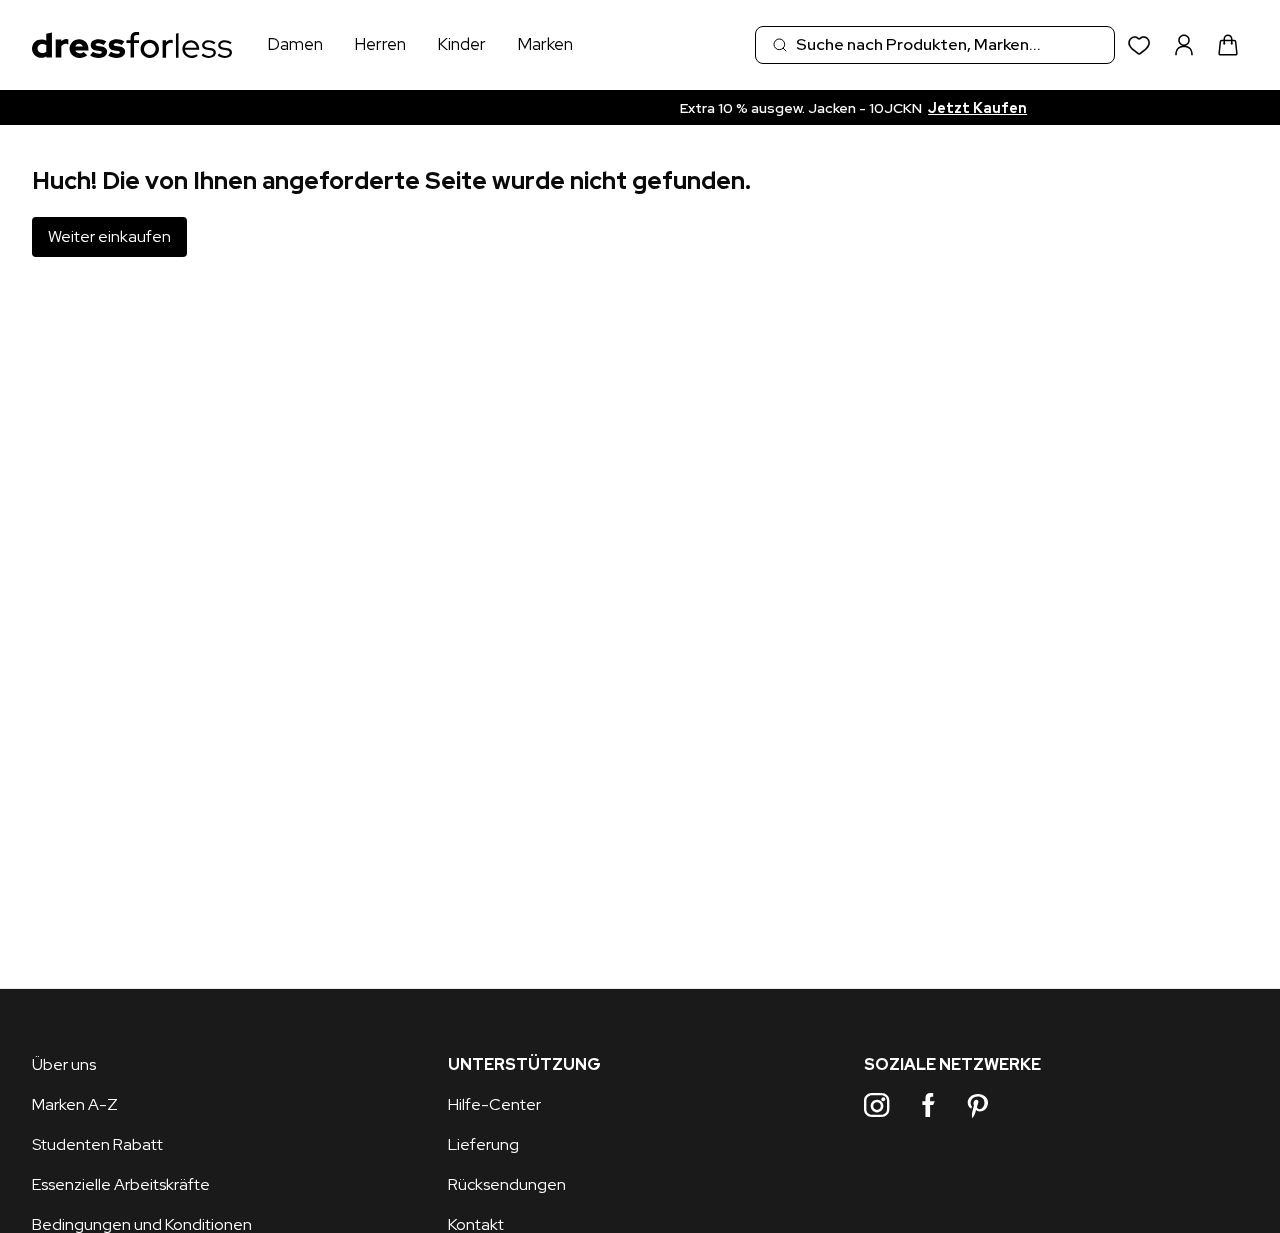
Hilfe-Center (494, 1104)
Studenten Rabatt (97, 1144)
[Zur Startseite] (132, 45)
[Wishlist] (1139, 45)
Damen (295, 44)
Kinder (461, 44)
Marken (545, 44)
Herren (380, 44)
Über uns (64, 1064)
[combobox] (935, 45)
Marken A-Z (75, 1104)
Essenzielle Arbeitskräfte (121, 1184)
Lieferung (483, 1144)
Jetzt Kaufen (825, 108)
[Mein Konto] (1184, 45)
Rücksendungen (507, 1184)
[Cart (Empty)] (1228, 45)
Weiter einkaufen (109, 236)
